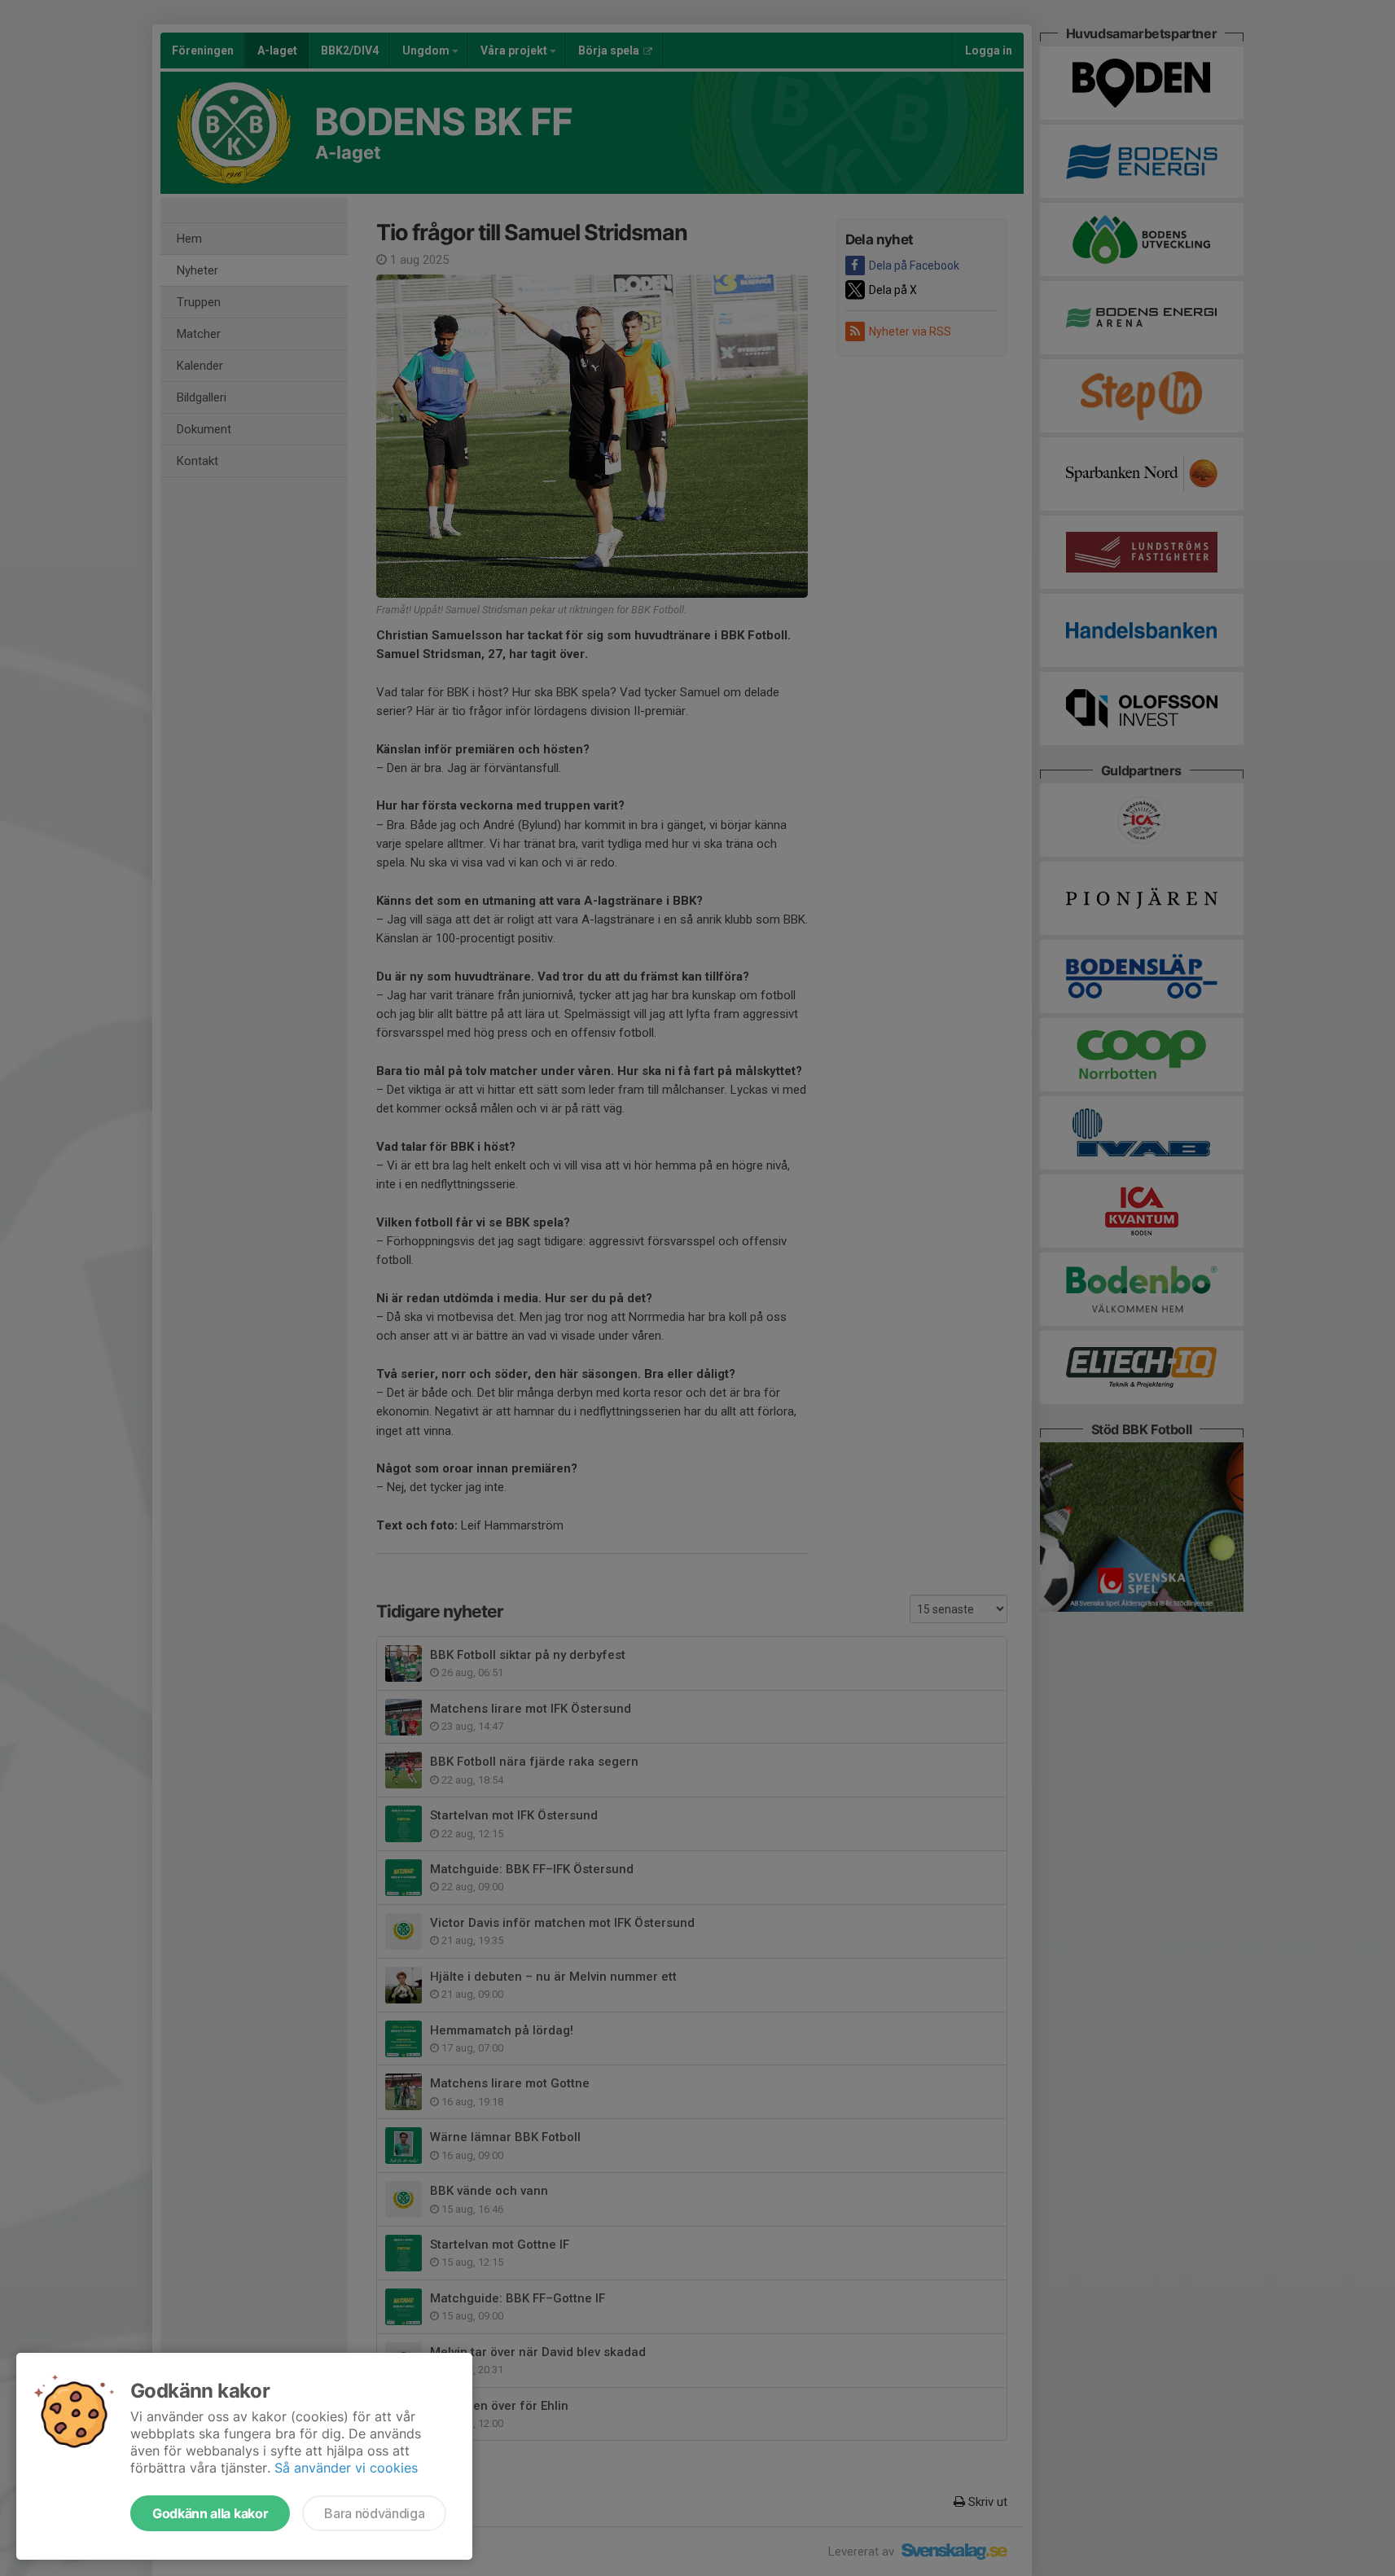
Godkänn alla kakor (210, 2513)
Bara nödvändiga (374, 2513)
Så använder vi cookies (346, 2468)
